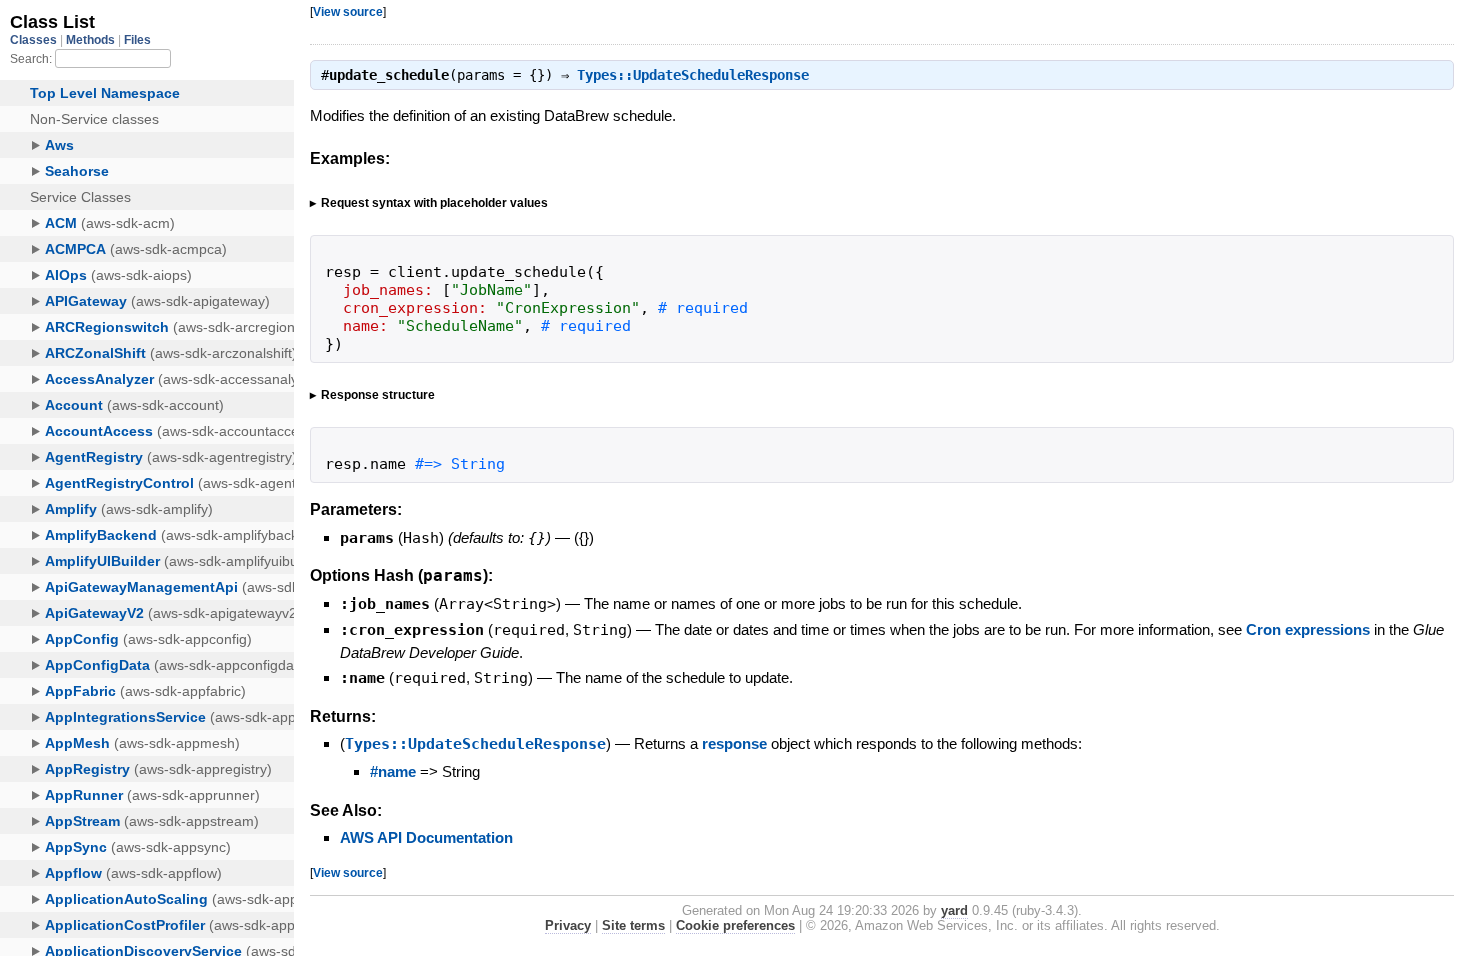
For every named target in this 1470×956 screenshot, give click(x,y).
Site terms (633, 925)
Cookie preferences (735, 925)
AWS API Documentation (426, 837)
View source (348, 11)
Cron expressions (1308, 629)
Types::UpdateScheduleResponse (693, 75)
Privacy (568, 925)
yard (954, 910)
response (734, 743)
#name (393, 771)
